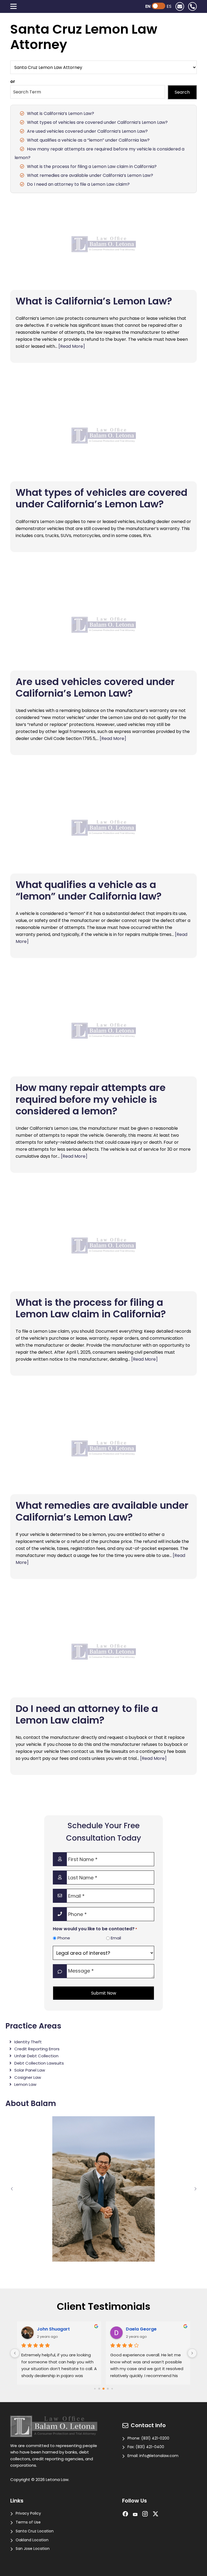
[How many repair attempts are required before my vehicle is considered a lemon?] (103, 1031)
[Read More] (72, 346)
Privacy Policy (28, 2513)
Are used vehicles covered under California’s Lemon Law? (87, 131)
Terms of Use (28, 2522)
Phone (64, 1938)
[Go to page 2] (103, 2389)
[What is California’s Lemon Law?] (103, 244)
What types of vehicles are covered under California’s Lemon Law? (97, 122)
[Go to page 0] (95, 2389)
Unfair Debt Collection (36, 2056)
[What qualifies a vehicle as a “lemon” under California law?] (103, 828)
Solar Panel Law (30, 2070)
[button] (12, 2189)
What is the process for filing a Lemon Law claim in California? (92, 166)
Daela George (141, 2329)
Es (169, 6)
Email (116, 1938)
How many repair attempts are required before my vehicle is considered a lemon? (91, 1099)
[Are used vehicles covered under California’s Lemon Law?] (103, 625)
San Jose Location (33, 2549)
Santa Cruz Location (35, 2531)
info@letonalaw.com (159, 2456)
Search (182, 92)
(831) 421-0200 (155, 2438)
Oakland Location (32, 2540)
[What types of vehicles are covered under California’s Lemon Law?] (103, 436)
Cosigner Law (28, 2077)
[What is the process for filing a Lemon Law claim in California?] (103, 1245)
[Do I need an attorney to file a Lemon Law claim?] (103, 1652)
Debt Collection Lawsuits (39, 2063)
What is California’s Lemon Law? (61, 113)
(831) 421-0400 (150, 2447)
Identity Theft (28, 2042)
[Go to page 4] (112, 2389)
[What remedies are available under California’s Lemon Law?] (103, 1448)
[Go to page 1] (99, 2389)
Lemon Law (25, 2084)
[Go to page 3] (108, 2389)
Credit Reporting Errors (37, 2049)
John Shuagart (53, 2329)
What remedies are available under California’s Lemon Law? (90, 175)
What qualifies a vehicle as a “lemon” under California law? (88, 140)
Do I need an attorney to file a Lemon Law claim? (78, 184)
